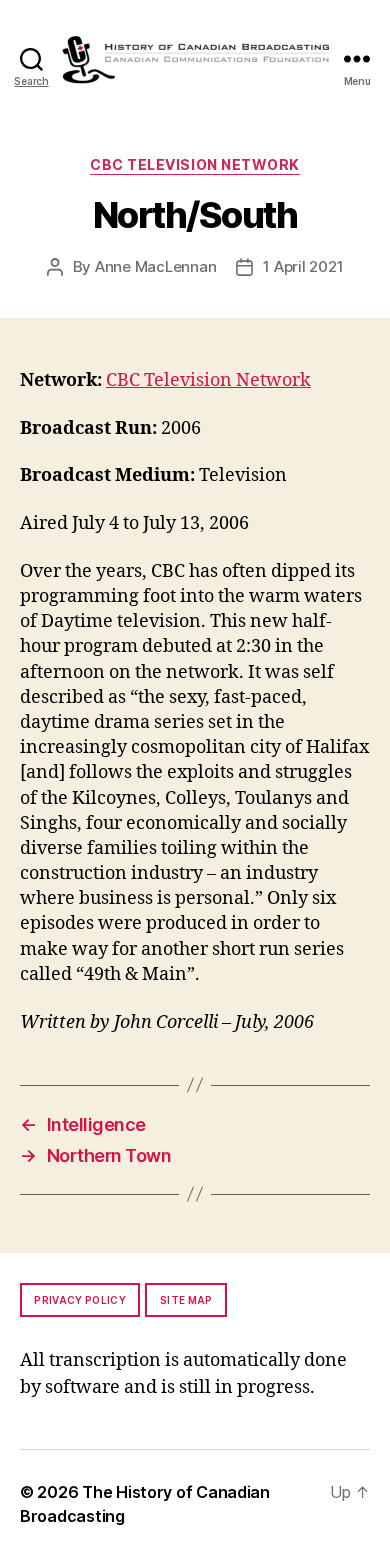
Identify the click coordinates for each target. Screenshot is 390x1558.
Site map (186, 1300)
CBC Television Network (194, 164)
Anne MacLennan (155, 266)
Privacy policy (80, 1300)
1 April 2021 (303, 266)
